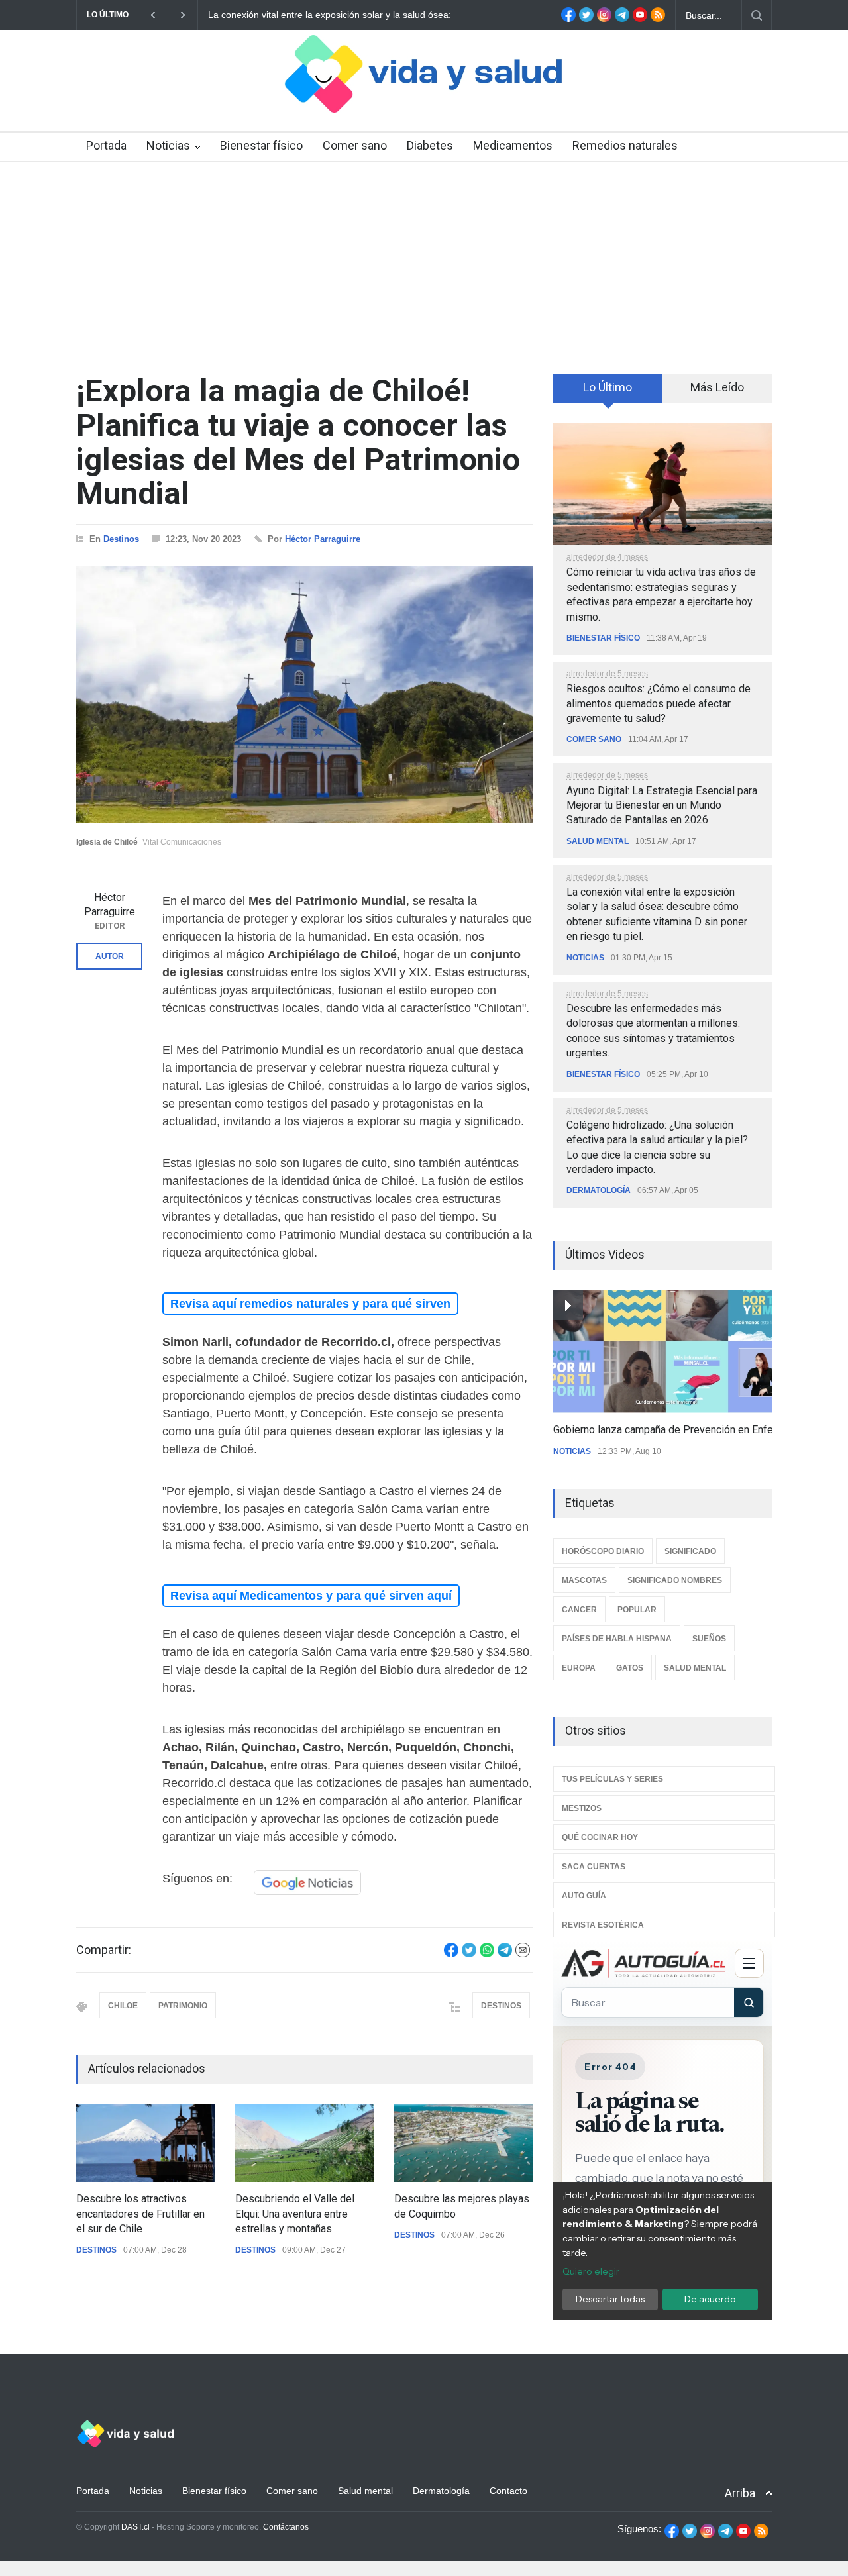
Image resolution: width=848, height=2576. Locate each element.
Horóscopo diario (603, 1551)
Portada (106, 145)
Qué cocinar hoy (600, 1837)
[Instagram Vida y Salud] (604, 19)
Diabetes (430, 145)
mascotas (584, 1580)
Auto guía (584, 1896)
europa (579, 1668)
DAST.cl (135, 2527)
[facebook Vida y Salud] (568, 19)
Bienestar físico (261, 145)
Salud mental (598, 841)
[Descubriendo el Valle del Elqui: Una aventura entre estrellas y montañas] (305, 2143)
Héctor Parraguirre (323, 539)
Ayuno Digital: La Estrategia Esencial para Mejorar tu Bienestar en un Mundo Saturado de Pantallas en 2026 (662, 805)
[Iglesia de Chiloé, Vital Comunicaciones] (305, 695)
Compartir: (104, 1950)
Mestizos (582, 1808)
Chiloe (123, 2006)
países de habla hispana (617, 1639)
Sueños (709, 1639)
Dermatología (599, 1190)
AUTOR (110, 956)
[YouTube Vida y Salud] (640, 19)
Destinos (121, 539)
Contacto (508, 2491)
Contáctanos (286, 2527)
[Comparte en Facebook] (451, 1954)
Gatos (630, 1668)
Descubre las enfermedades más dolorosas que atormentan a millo (349, 15)
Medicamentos (513, 145)
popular (637, 1610)
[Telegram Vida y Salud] (622, 19)
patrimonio (183, 2006)
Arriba (740, 2493)
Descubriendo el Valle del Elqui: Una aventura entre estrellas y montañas (295, 2214)
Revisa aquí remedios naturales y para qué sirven (310, 1304)
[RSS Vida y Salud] (658, 19)
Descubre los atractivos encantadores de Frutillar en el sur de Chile (140, 2214)
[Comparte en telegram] (505, 1954)
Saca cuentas (594, 1867)
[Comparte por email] (523, 1954)
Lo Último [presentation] (608, 387)
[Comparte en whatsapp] (487, 1954)
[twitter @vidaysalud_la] (586, 19)
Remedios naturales (625, 145)
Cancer (579, 1610)
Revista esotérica (603, 1925)
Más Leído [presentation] (717, 387)
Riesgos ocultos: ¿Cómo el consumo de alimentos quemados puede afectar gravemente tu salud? (659, 703)
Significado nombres (675, 1580)
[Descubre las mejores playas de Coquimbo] (464, 2143)
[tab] (608, 393)
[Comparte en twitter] (469, 1954)
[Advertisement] (424, 261)
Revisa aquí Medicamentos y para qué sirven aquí (311, 1596)
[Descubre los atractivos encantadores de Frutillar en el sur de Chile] (146, 2143)
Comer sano (355, 145)
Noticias (168, 145)
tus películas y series (612, 1779)
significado (690, 1551)
